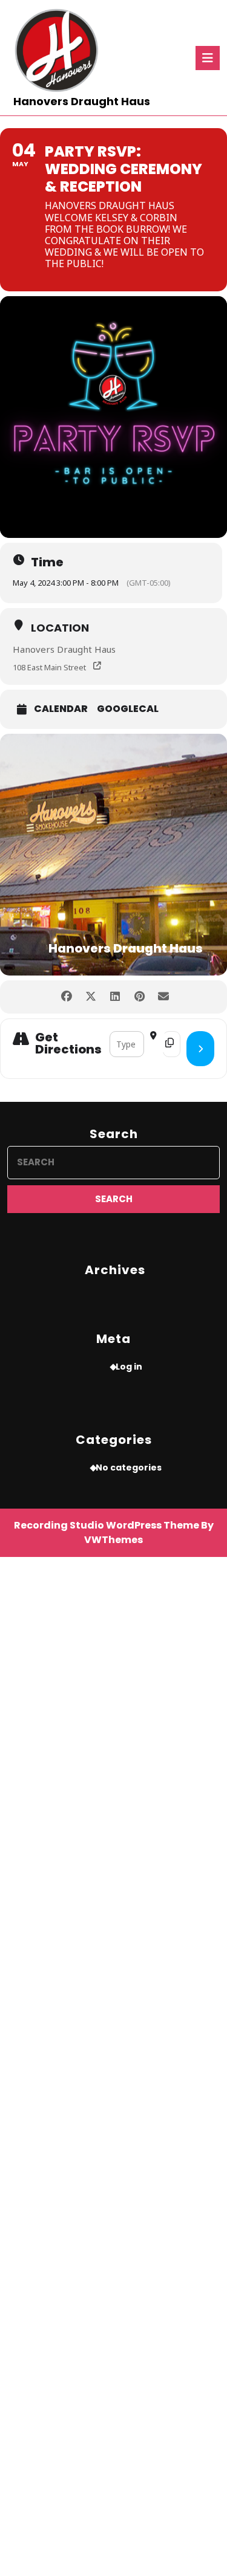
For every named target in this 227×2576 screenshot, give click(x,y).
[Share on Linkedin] (115, 997)
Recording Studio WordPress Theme (107, 1525)
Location (60, 628)
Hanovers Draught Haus (82, 101)
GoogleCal (128, 709)
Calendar (61, 709)
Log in (129, 1367)
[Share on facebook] (67, 997)
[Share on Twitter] (91, 997)
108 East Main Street (49, 667)
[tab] (208, 58)
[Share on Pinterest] (140, 997)
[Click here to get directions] (200, 1049)
